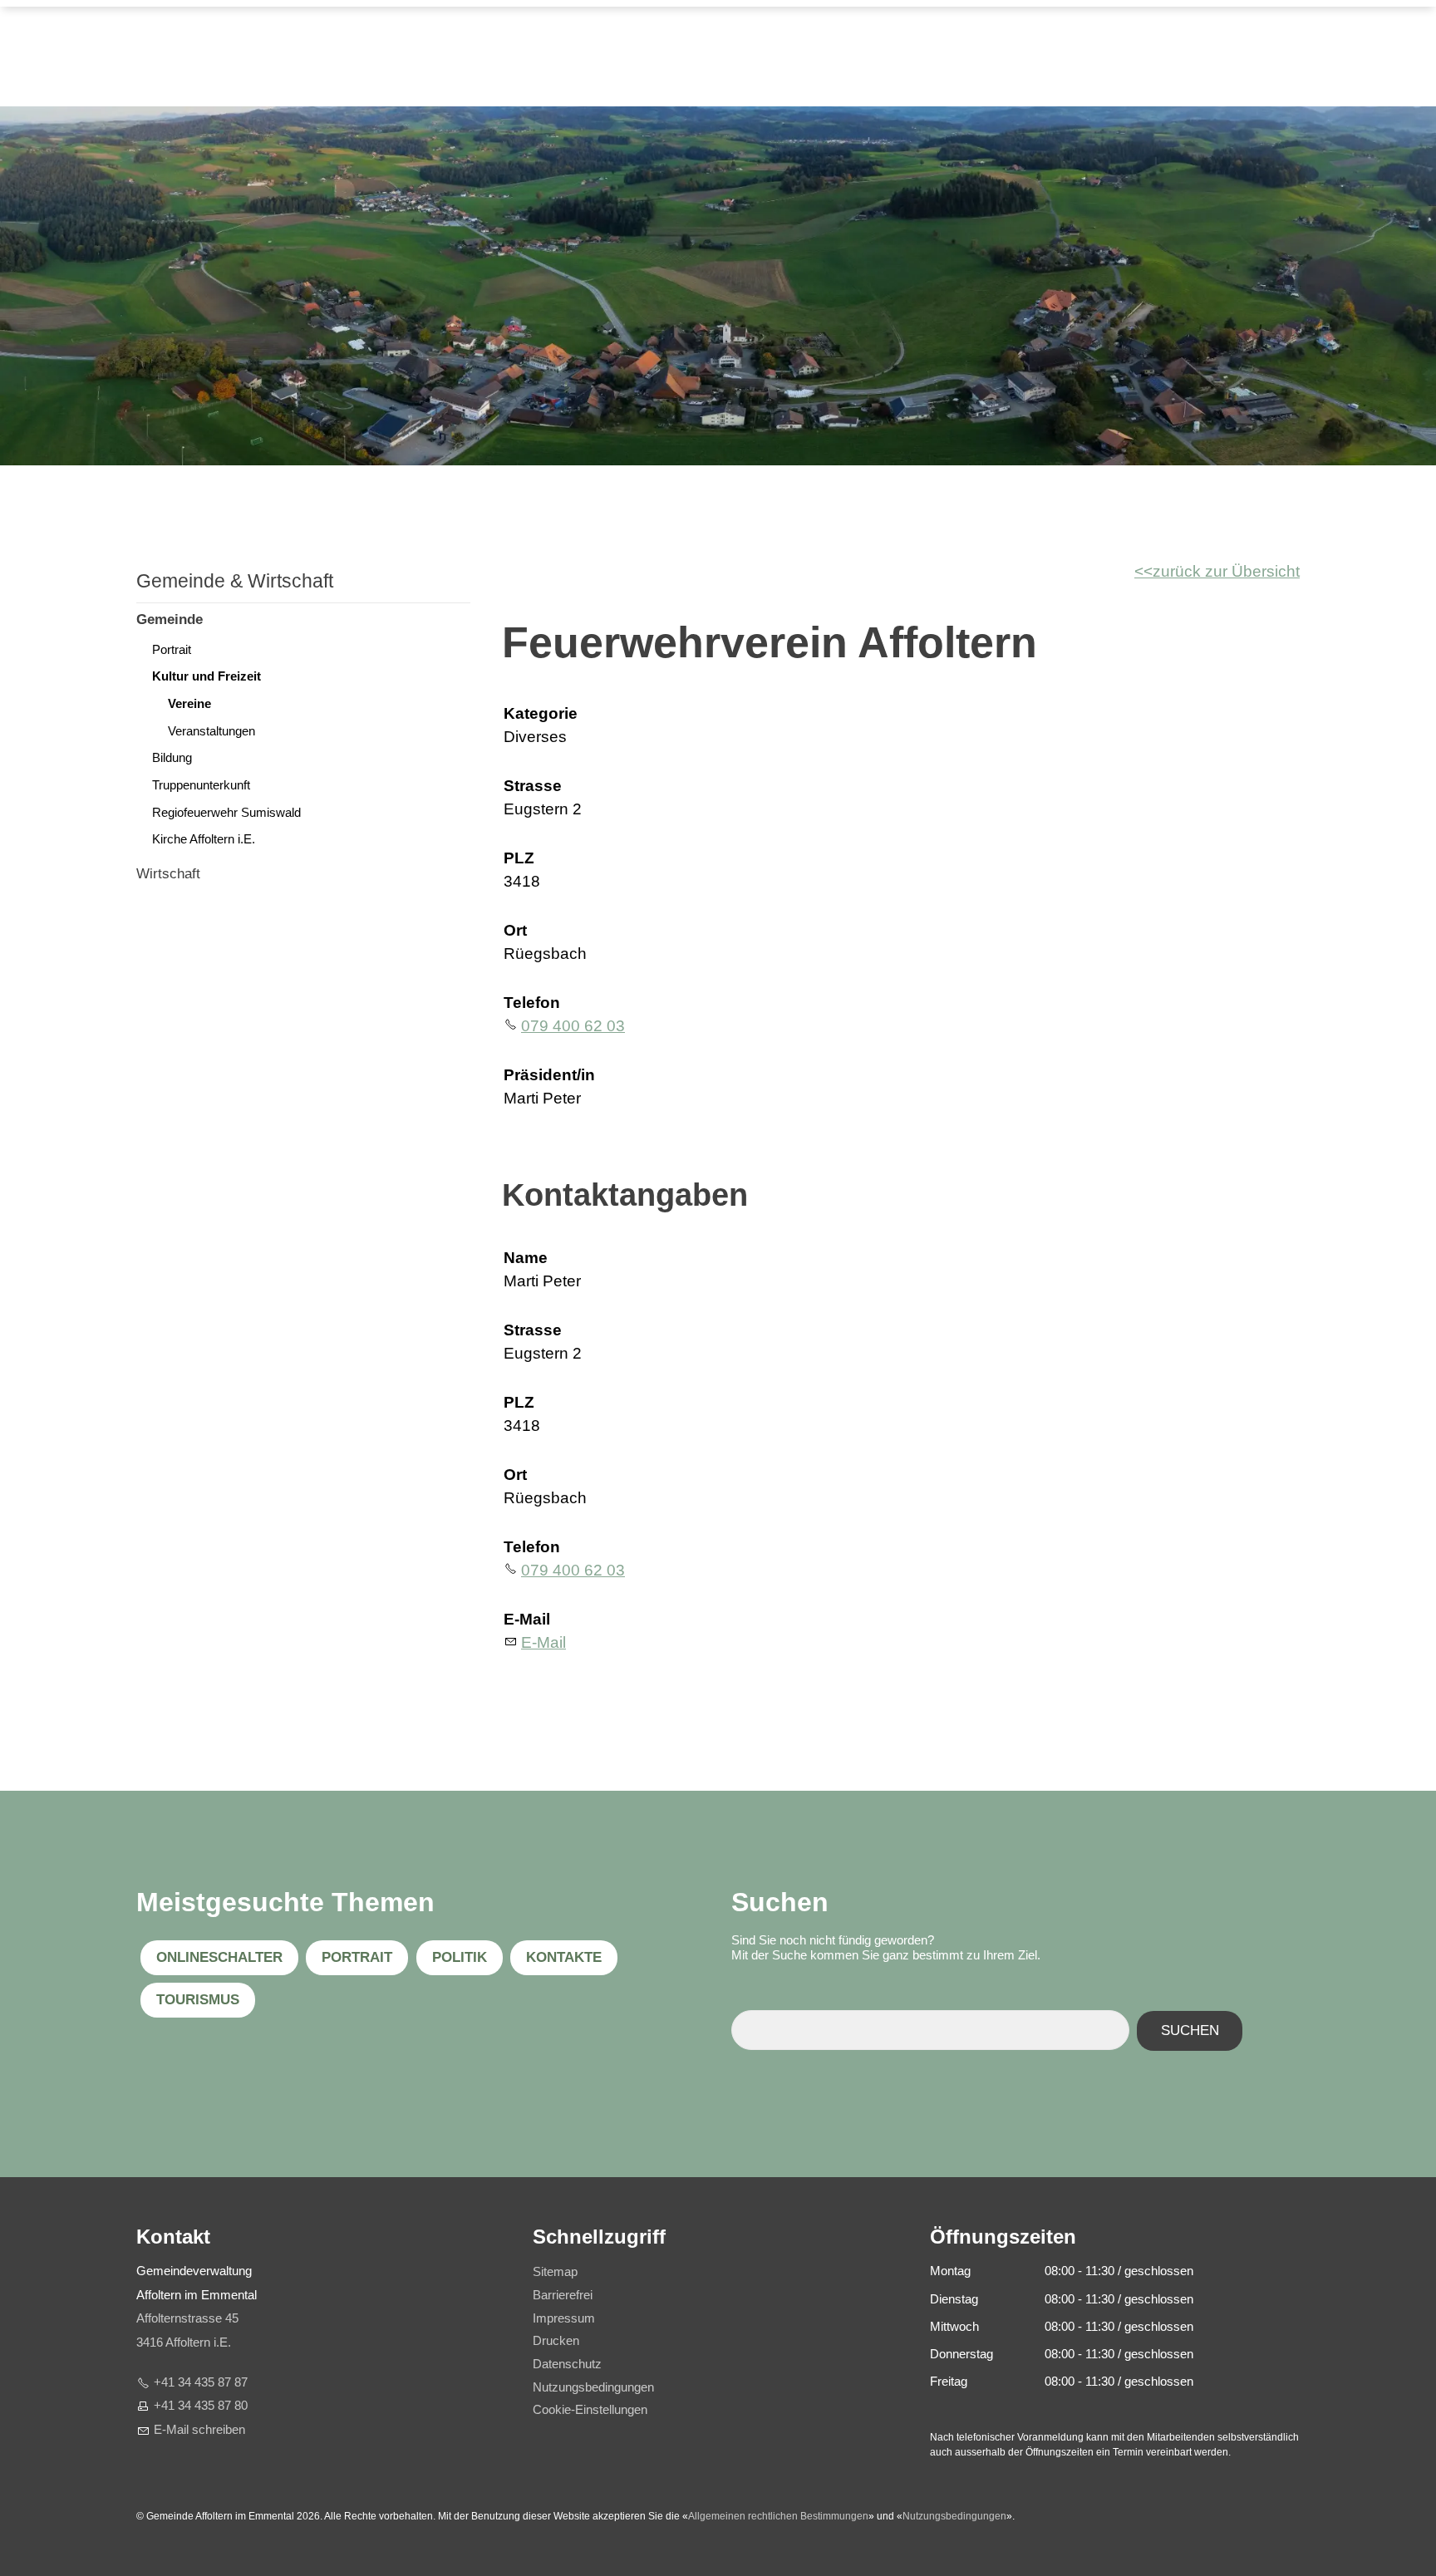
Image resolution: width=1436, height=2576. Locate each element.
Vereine (189, 703)
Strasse (533, 786)
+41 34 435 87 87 (201, 2382)
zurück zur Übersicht (1226, 571)
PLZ (519, 858)
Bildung (172, 757)
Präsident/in (549, 1075)
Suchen (1190, 2030)
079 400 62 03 (573, 1026)
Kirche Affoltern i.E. (204, 839)
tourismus (198, 2000)
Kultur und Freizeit (207, 676)
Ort (515, 930)
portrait (357, 1957)
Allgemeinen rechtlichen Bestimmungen (778, 2516)
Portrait (172, 649)
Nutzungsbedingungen (954, 2516)
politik (460, 1957)
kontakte (564, 1957)
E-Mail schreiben (199, 2429)
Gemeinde (170, 619)
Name (526, 1258)
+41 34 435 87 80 (201, 2405)
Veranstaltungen (211, 731)
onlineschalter (219, 1957)
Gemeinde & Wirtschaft (235, 581)
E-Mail (527, 1619)
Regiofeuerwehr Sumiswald (226, 812)
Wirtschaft (168, 874)
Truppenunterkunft (201, 785)
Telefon (532, 1003)
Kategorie (541, 713)
